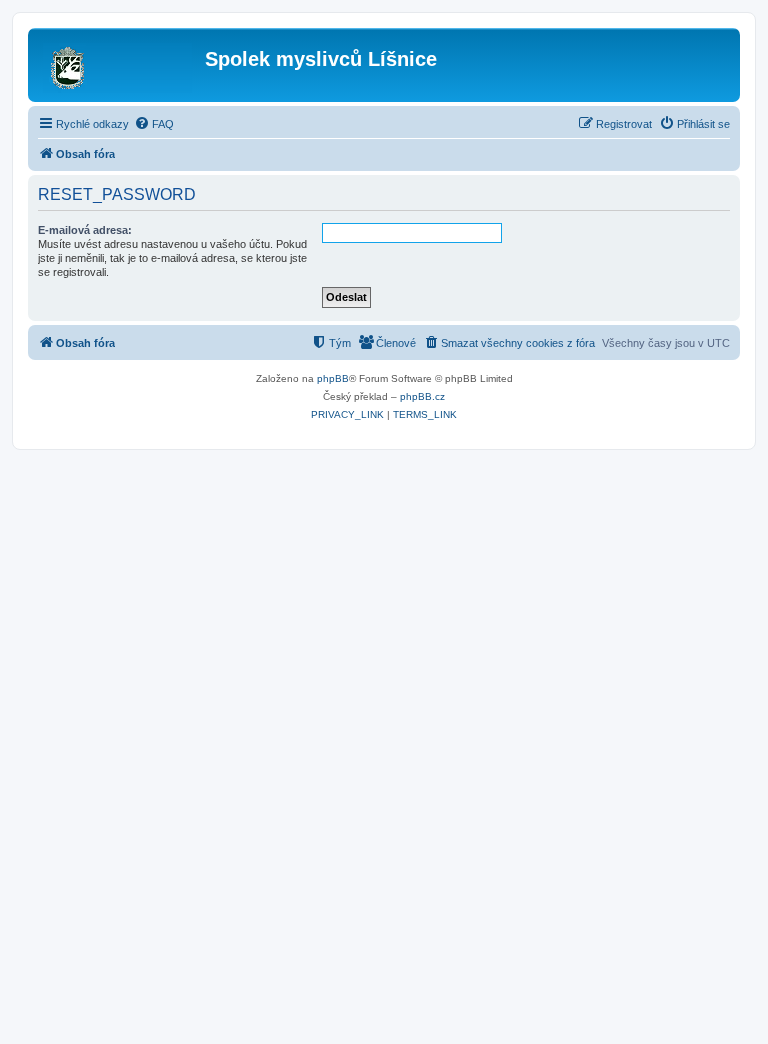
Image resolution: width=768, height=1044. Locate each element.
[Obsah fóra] (119, 65)
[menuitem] (154, 124)
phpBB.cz (422, 396)
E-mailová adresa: (85, 230)
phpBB (333, 378)
